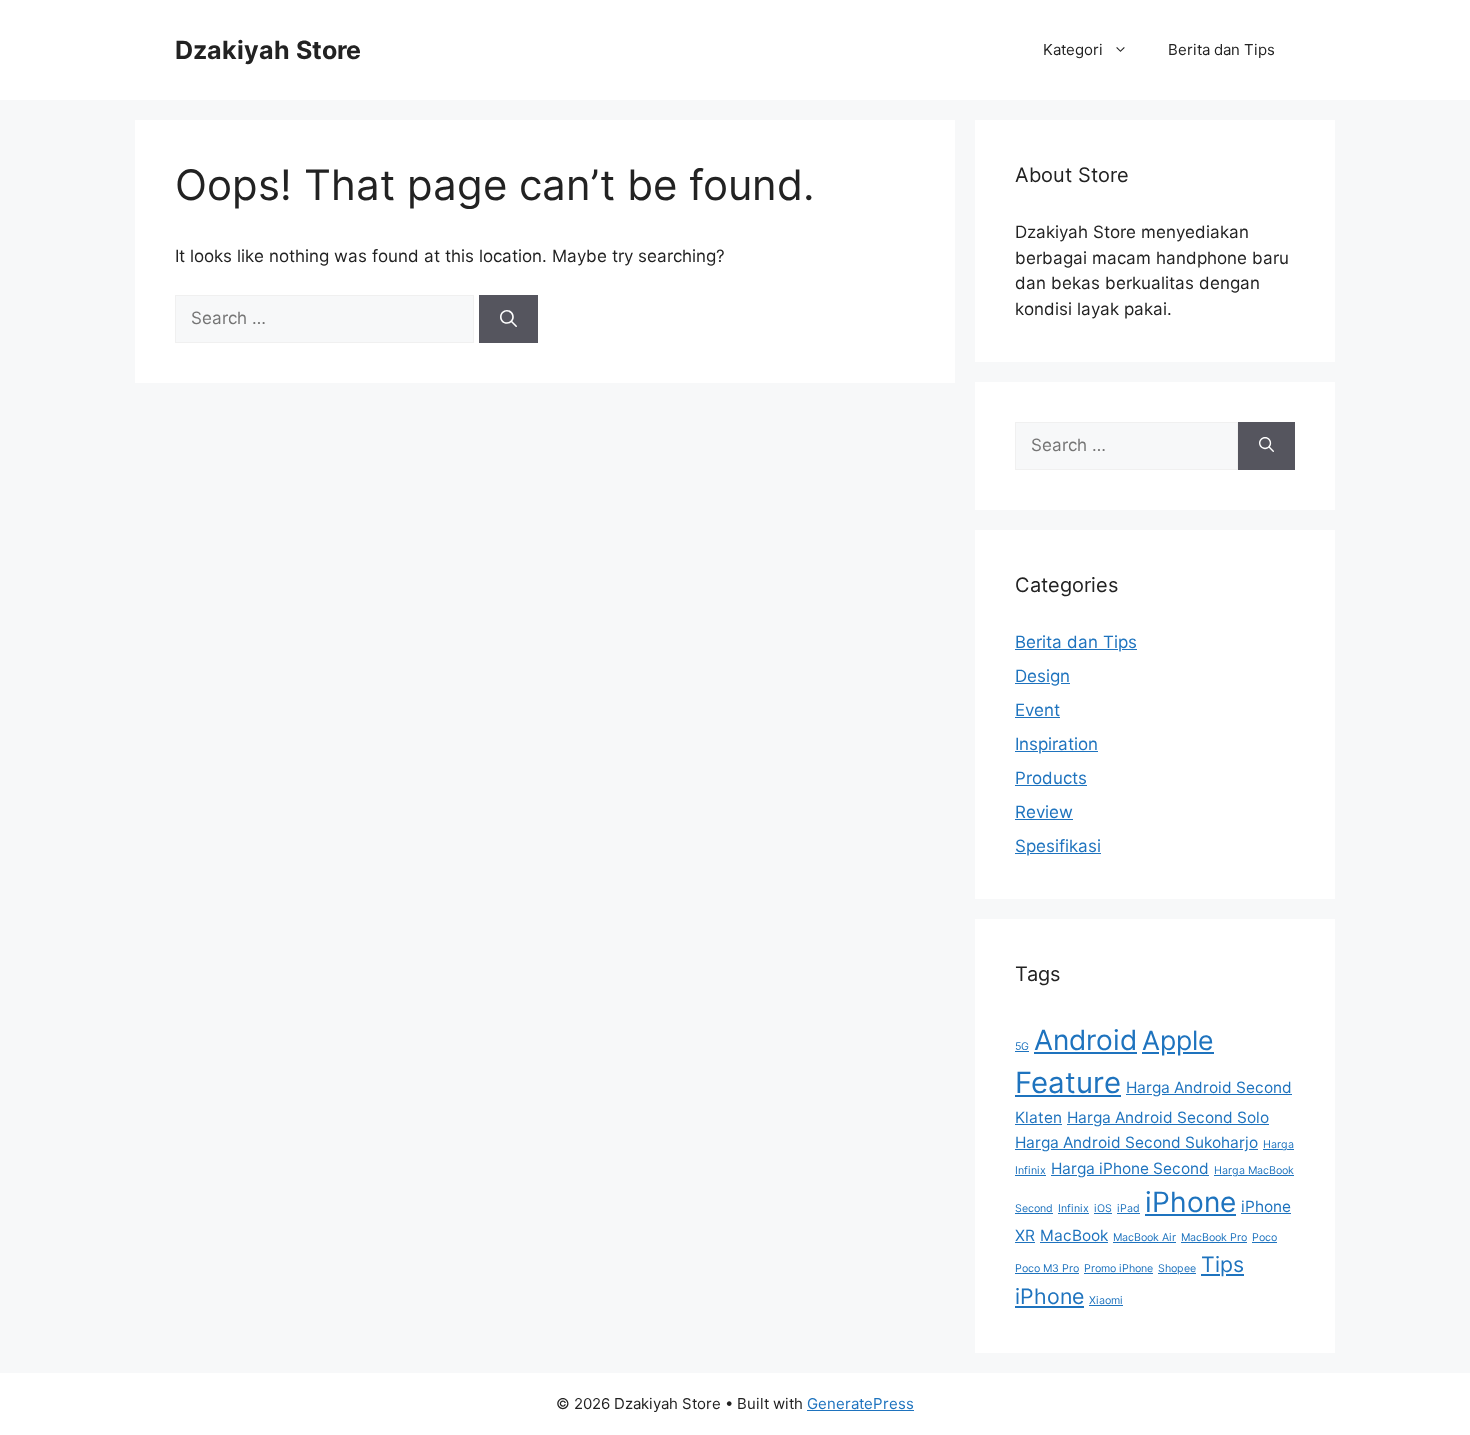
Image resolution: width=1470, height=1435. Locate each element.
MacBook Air (1144, 1237)
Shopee (1177, 1268)
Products (1051, 778)
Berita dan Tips (1221, 49)
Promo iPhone (1118, 1268)
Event (1037, 710)
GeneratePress (860, 1403)
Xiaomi (1106, 1300)
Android (1085, 1040)
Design (1042, 676)
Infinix (1073, 1208)
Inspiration (1056, 744)
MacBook (1074, 1235)
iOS (1103, 1208)
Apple (1178, 1040)
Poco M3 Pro (1047, 1268)
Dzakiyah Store (268, 50)
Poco (1264, 1237)
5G (1022, 1046)
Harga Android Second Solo (1168, 1117)
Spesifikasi (1058, 846)
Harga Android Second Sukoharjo (1136, 1142)
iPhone (1190, 1202)
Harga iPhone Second (1130, 1168)
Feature (1068, 1082)
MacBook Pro (1214, 1237)
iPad (1128, 1208)
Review (1044, 812)
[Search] (508, 319)
